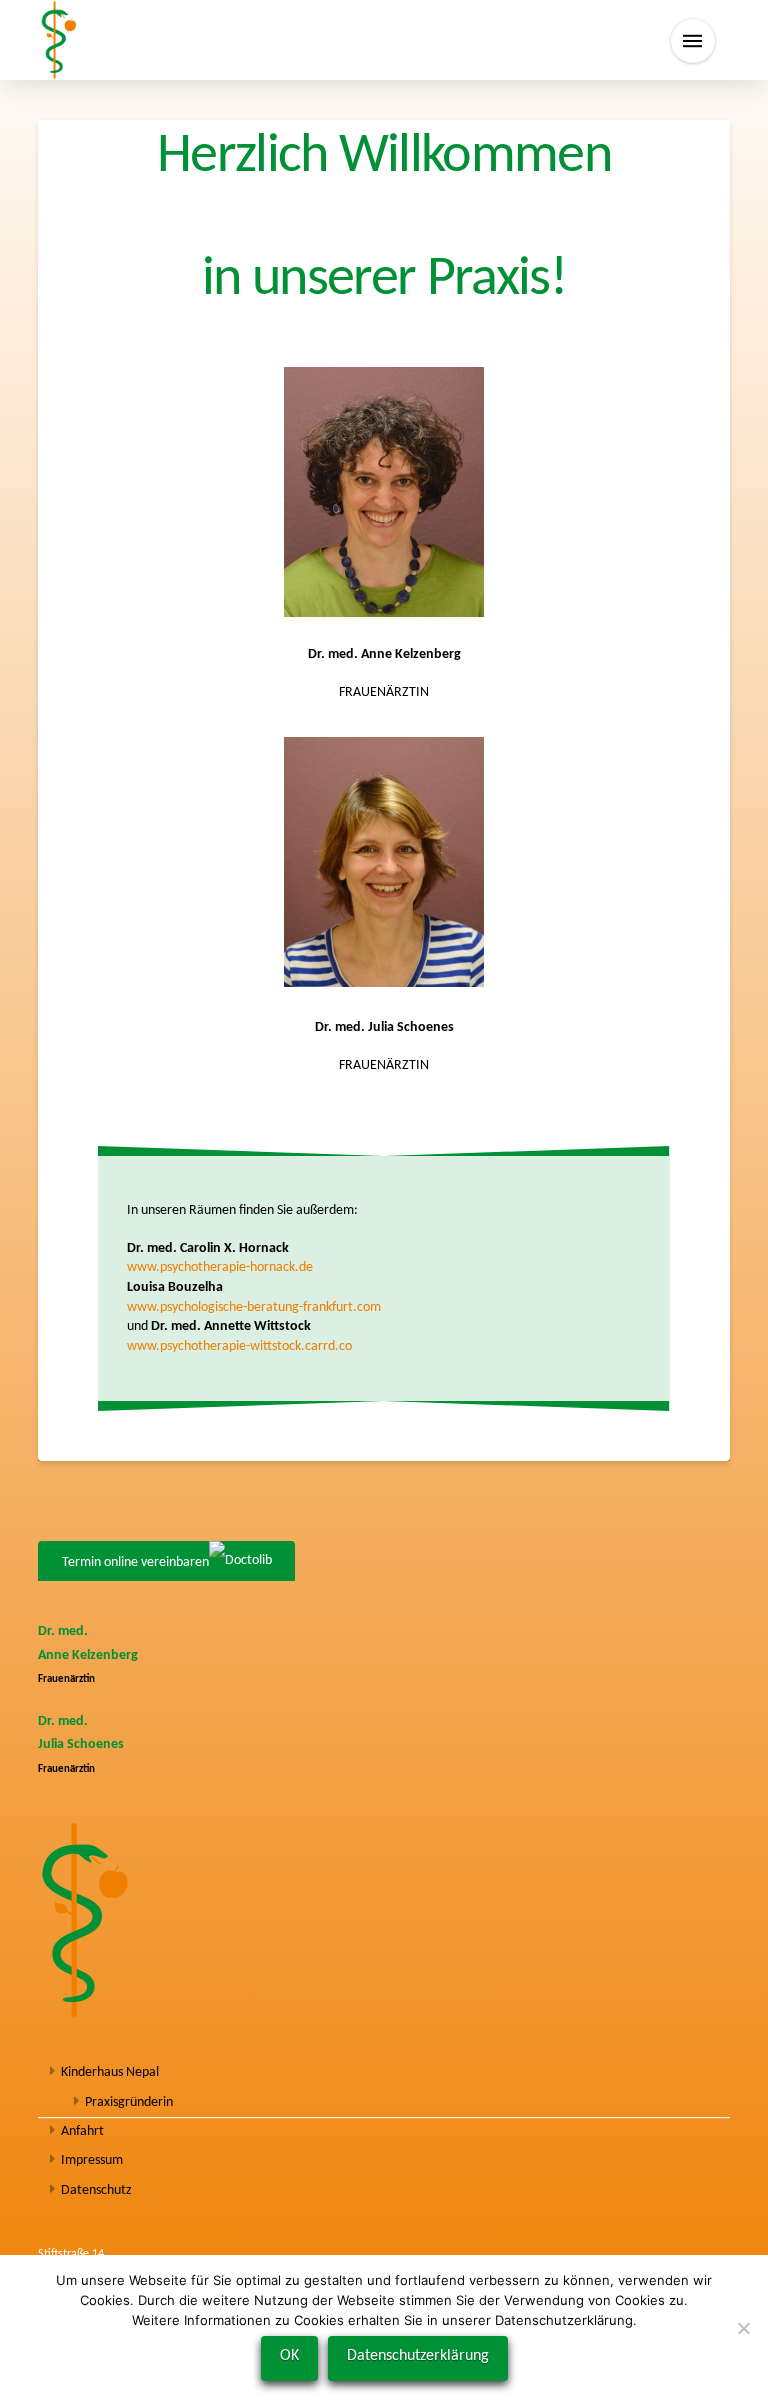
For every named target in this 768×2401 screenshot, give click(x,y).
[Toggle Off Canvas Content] (693, 41)
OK (289, 2356)
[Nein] (743, 2328)
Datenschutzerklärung (418, 2356)
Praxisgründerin (129, 2102)
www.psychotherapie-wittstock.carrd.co (239, 1346)
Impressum (92, 2160)
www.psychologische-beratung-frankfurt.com (254, 1307)
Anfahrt (82, 2131)
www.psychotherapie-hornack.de (220, 1267)
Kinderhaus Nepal (110, 2072)
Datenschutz (96, 2190)
